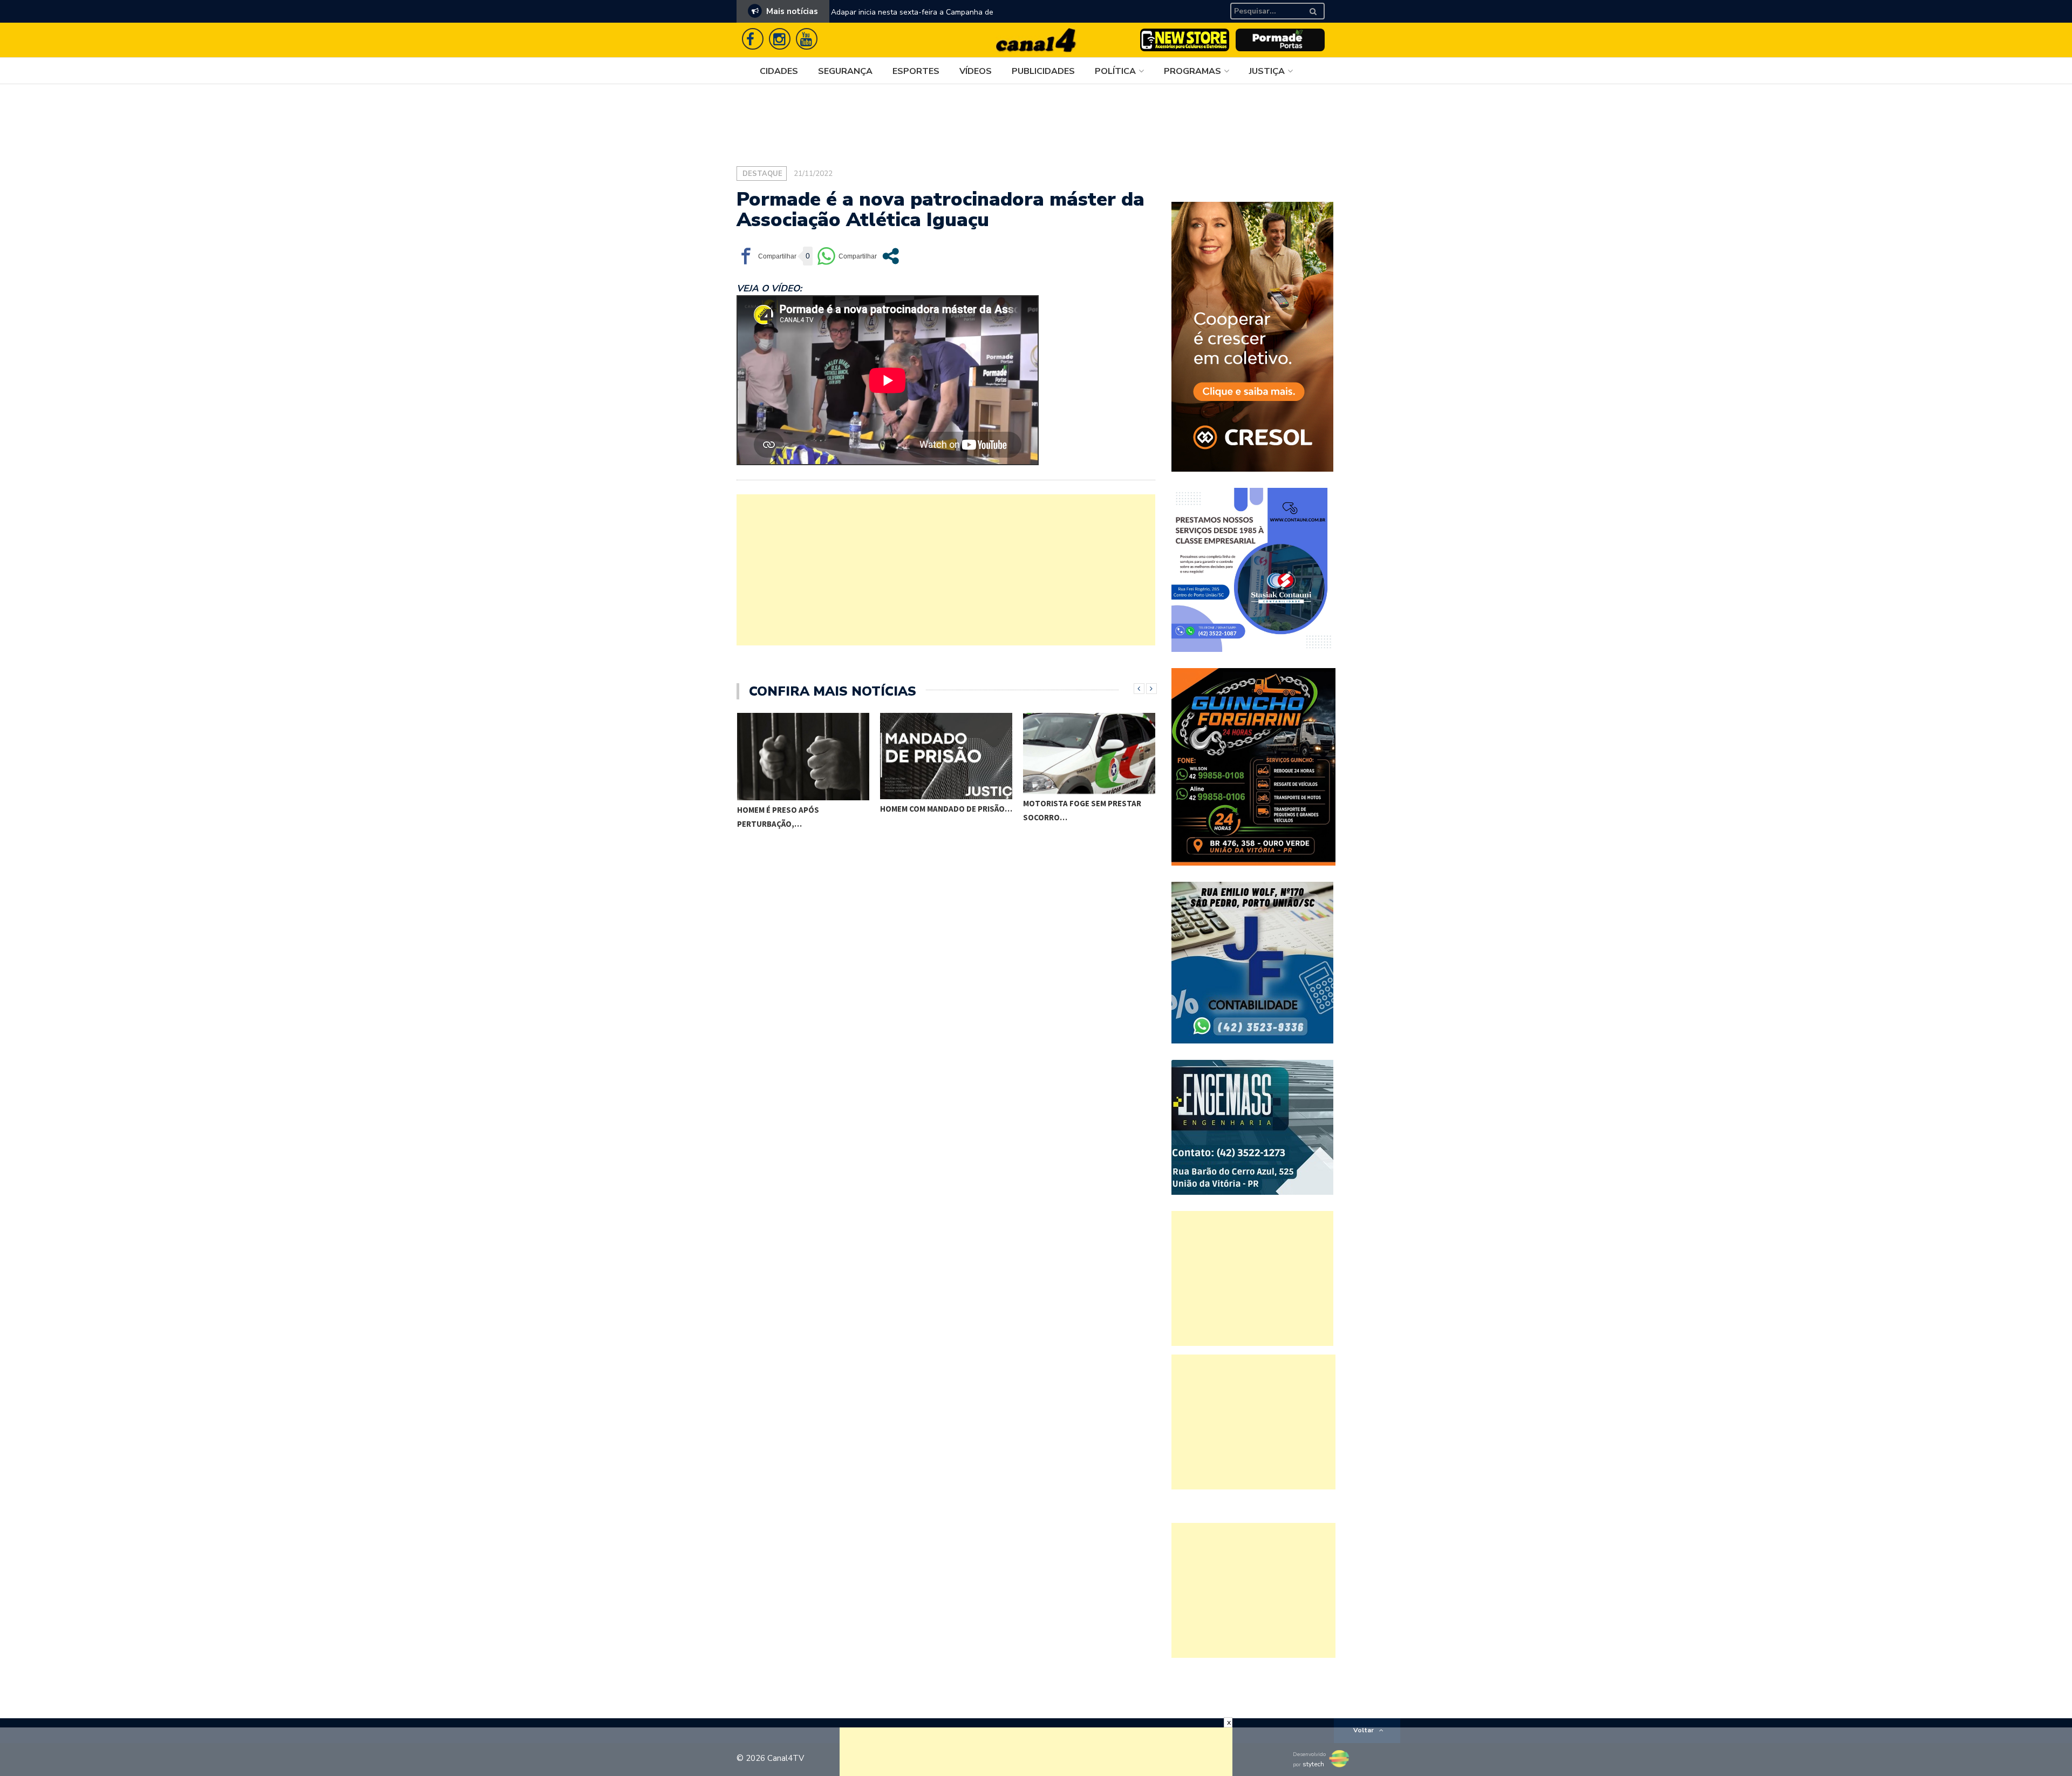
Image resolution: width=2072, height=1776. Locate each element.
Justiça (1267, 71)
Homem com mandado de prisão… (803, 809)
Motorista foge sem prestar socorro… (939, 810)
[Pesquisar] (1319, 7)
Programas (1192, 71)
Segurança (845, 71)
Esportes (916, 71)
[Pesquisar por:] (1267, 11)
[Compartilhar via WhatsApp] (847, 256)
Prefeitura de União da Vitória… (1090, 841)
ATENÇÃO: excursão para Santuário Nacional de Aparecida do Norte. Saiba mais (933, 19)
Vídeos (976, 71)
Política (1115, 71)
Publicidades (1043, 71)
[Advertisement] (946, 570)
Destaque (762, 174)
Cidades (779, 71)
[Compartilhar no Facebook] (766, 256)
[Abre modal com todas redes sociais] (891, 256)
